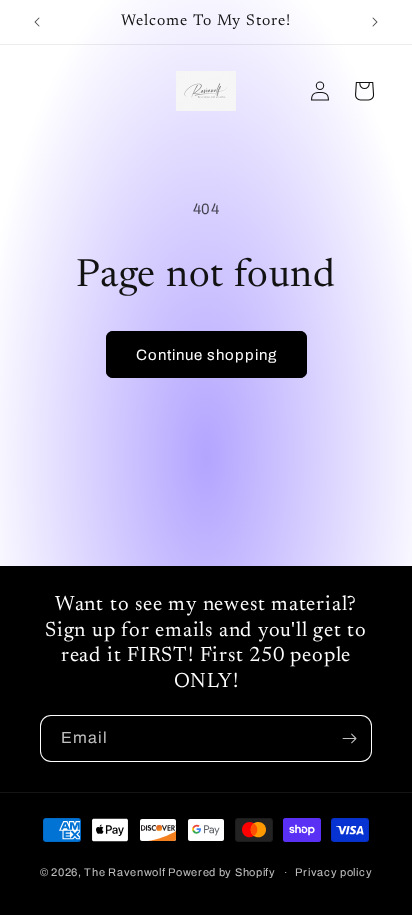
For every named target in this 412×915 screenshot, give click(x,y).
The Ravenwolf (124, 872)
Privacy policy (333, 872)
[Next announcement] (375, 22)
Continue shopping (206, 355)
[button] (364, 91)
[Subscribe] (349, 738)
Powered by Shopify (222, 872)
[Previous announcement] (37, 22)
